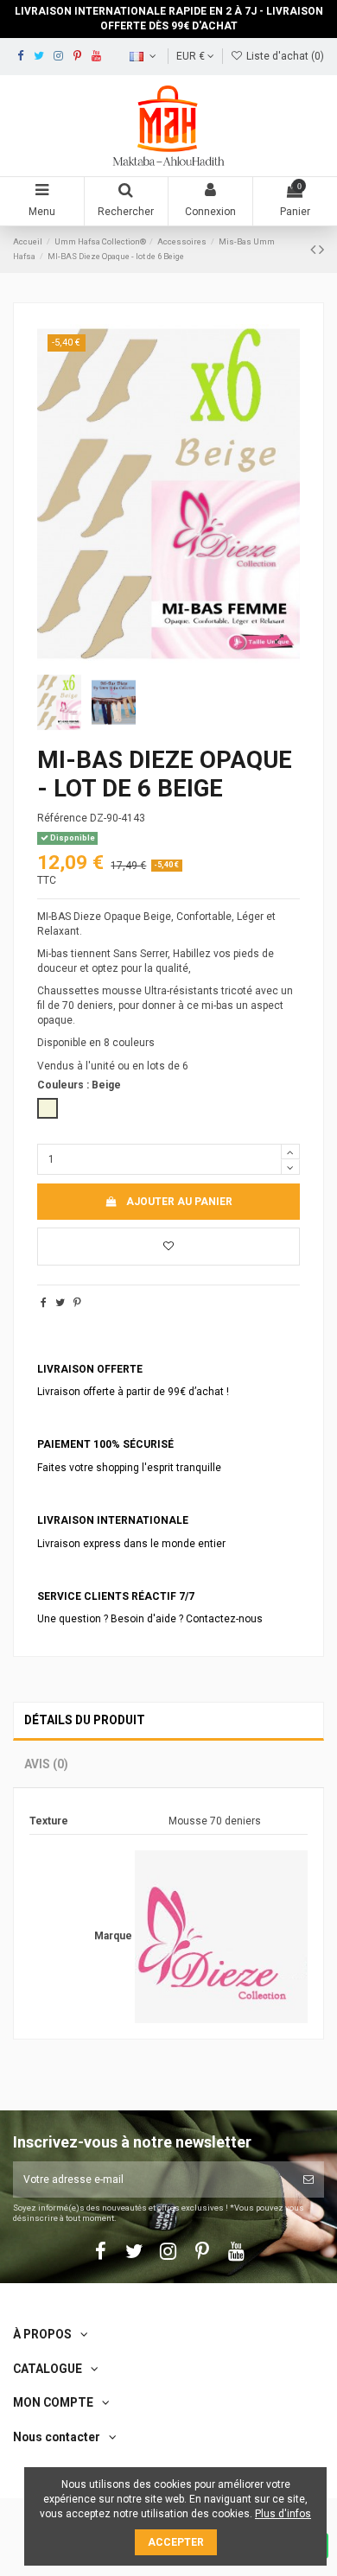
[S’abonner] (308, 2179)
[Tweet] (60, 1303)
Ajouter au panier (179, 1202)
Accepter (176, 2542)
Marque (113, 1936)
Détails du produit (85, 1720)
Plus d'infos (283, 2514)
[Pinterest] (77, 1303)
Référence (62, 818)
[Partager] (44, 1303)
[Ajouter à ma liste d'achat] (168, 1247)
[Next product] (321, 249)
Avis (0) (46, 1764)
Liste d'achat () (284, 56)
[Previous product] (315, 249)
